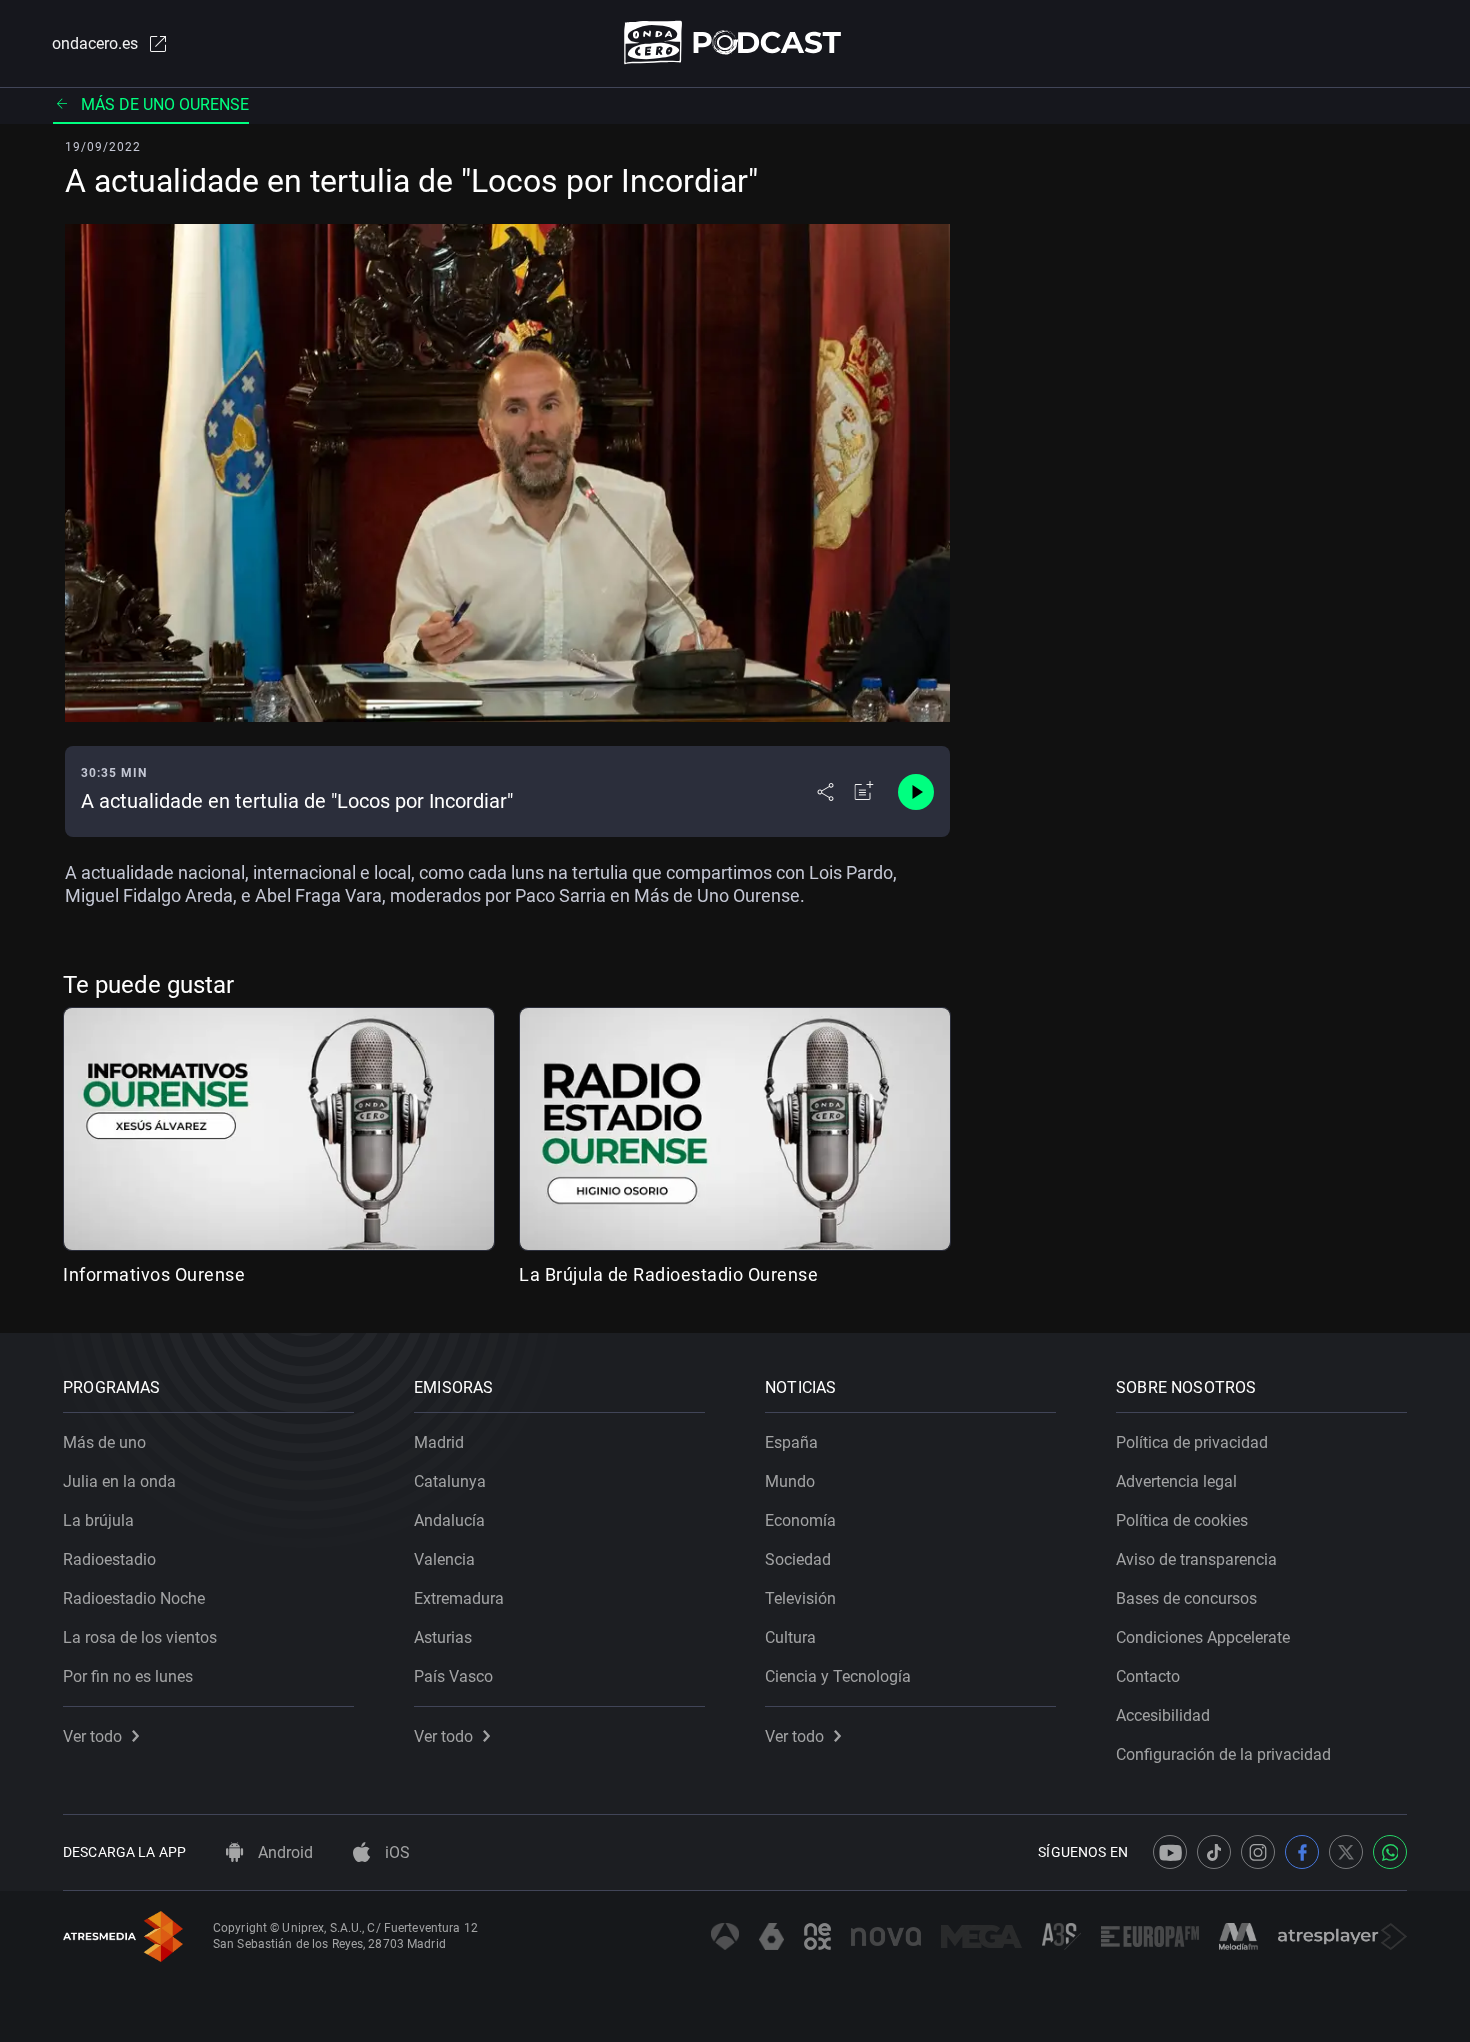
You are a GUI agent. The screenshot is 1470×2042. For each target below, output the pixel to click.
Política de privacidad (1192, 1442)
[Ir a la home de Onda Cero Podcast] (735, 42)
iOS (395, 1852)
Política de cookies (1182, 1520)
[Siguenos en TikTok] (1214, 1852)
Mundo (790, 1481)
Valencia (444, 1559)
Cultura (790, 1637)
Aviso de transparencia (1196, 1559)
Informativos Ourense (154, 1274)
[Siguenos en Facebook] (1302, 1852)
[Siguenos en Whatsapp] (1390, 1852)
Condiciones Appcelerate (1203, 1637)
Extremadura (459, 1598)
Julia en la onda (119, 1481)
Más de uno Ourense (165, 104)
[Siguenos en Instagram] (1258, 1852)
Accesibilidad (1163, 1715)
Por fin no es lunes (128, 1676)
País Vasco (453, 1676)
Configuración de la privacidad (1223, 1754)
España (791, 1442)
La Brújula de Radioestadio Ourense (668, 1274)
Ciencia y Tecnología (838, 1676)
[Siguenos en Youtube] (1170, 1852)
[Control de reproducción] (916, 792)
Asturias (443, 1637)
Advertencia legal (1176, 1481)
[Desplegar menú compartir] (825, 792)
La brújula (98, 1520)
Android (283, 1852)
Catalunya (450, 1481)
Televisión (800, 1598)
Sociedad (798, 1559)
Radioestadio (109, 1559)
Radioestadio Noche (134, 1598)
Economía (800, 1520)
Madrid (439, 1442)
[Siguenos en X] (1346, 1852)
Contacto (1148, 1676)
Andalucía (449, 1520)
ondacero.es (95, 43)
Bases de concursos (1186, 1598)
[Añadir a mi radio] (864, 792)
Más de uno (104, 1442)
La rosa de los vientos (140, 1637)
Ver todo (92, 1736)
